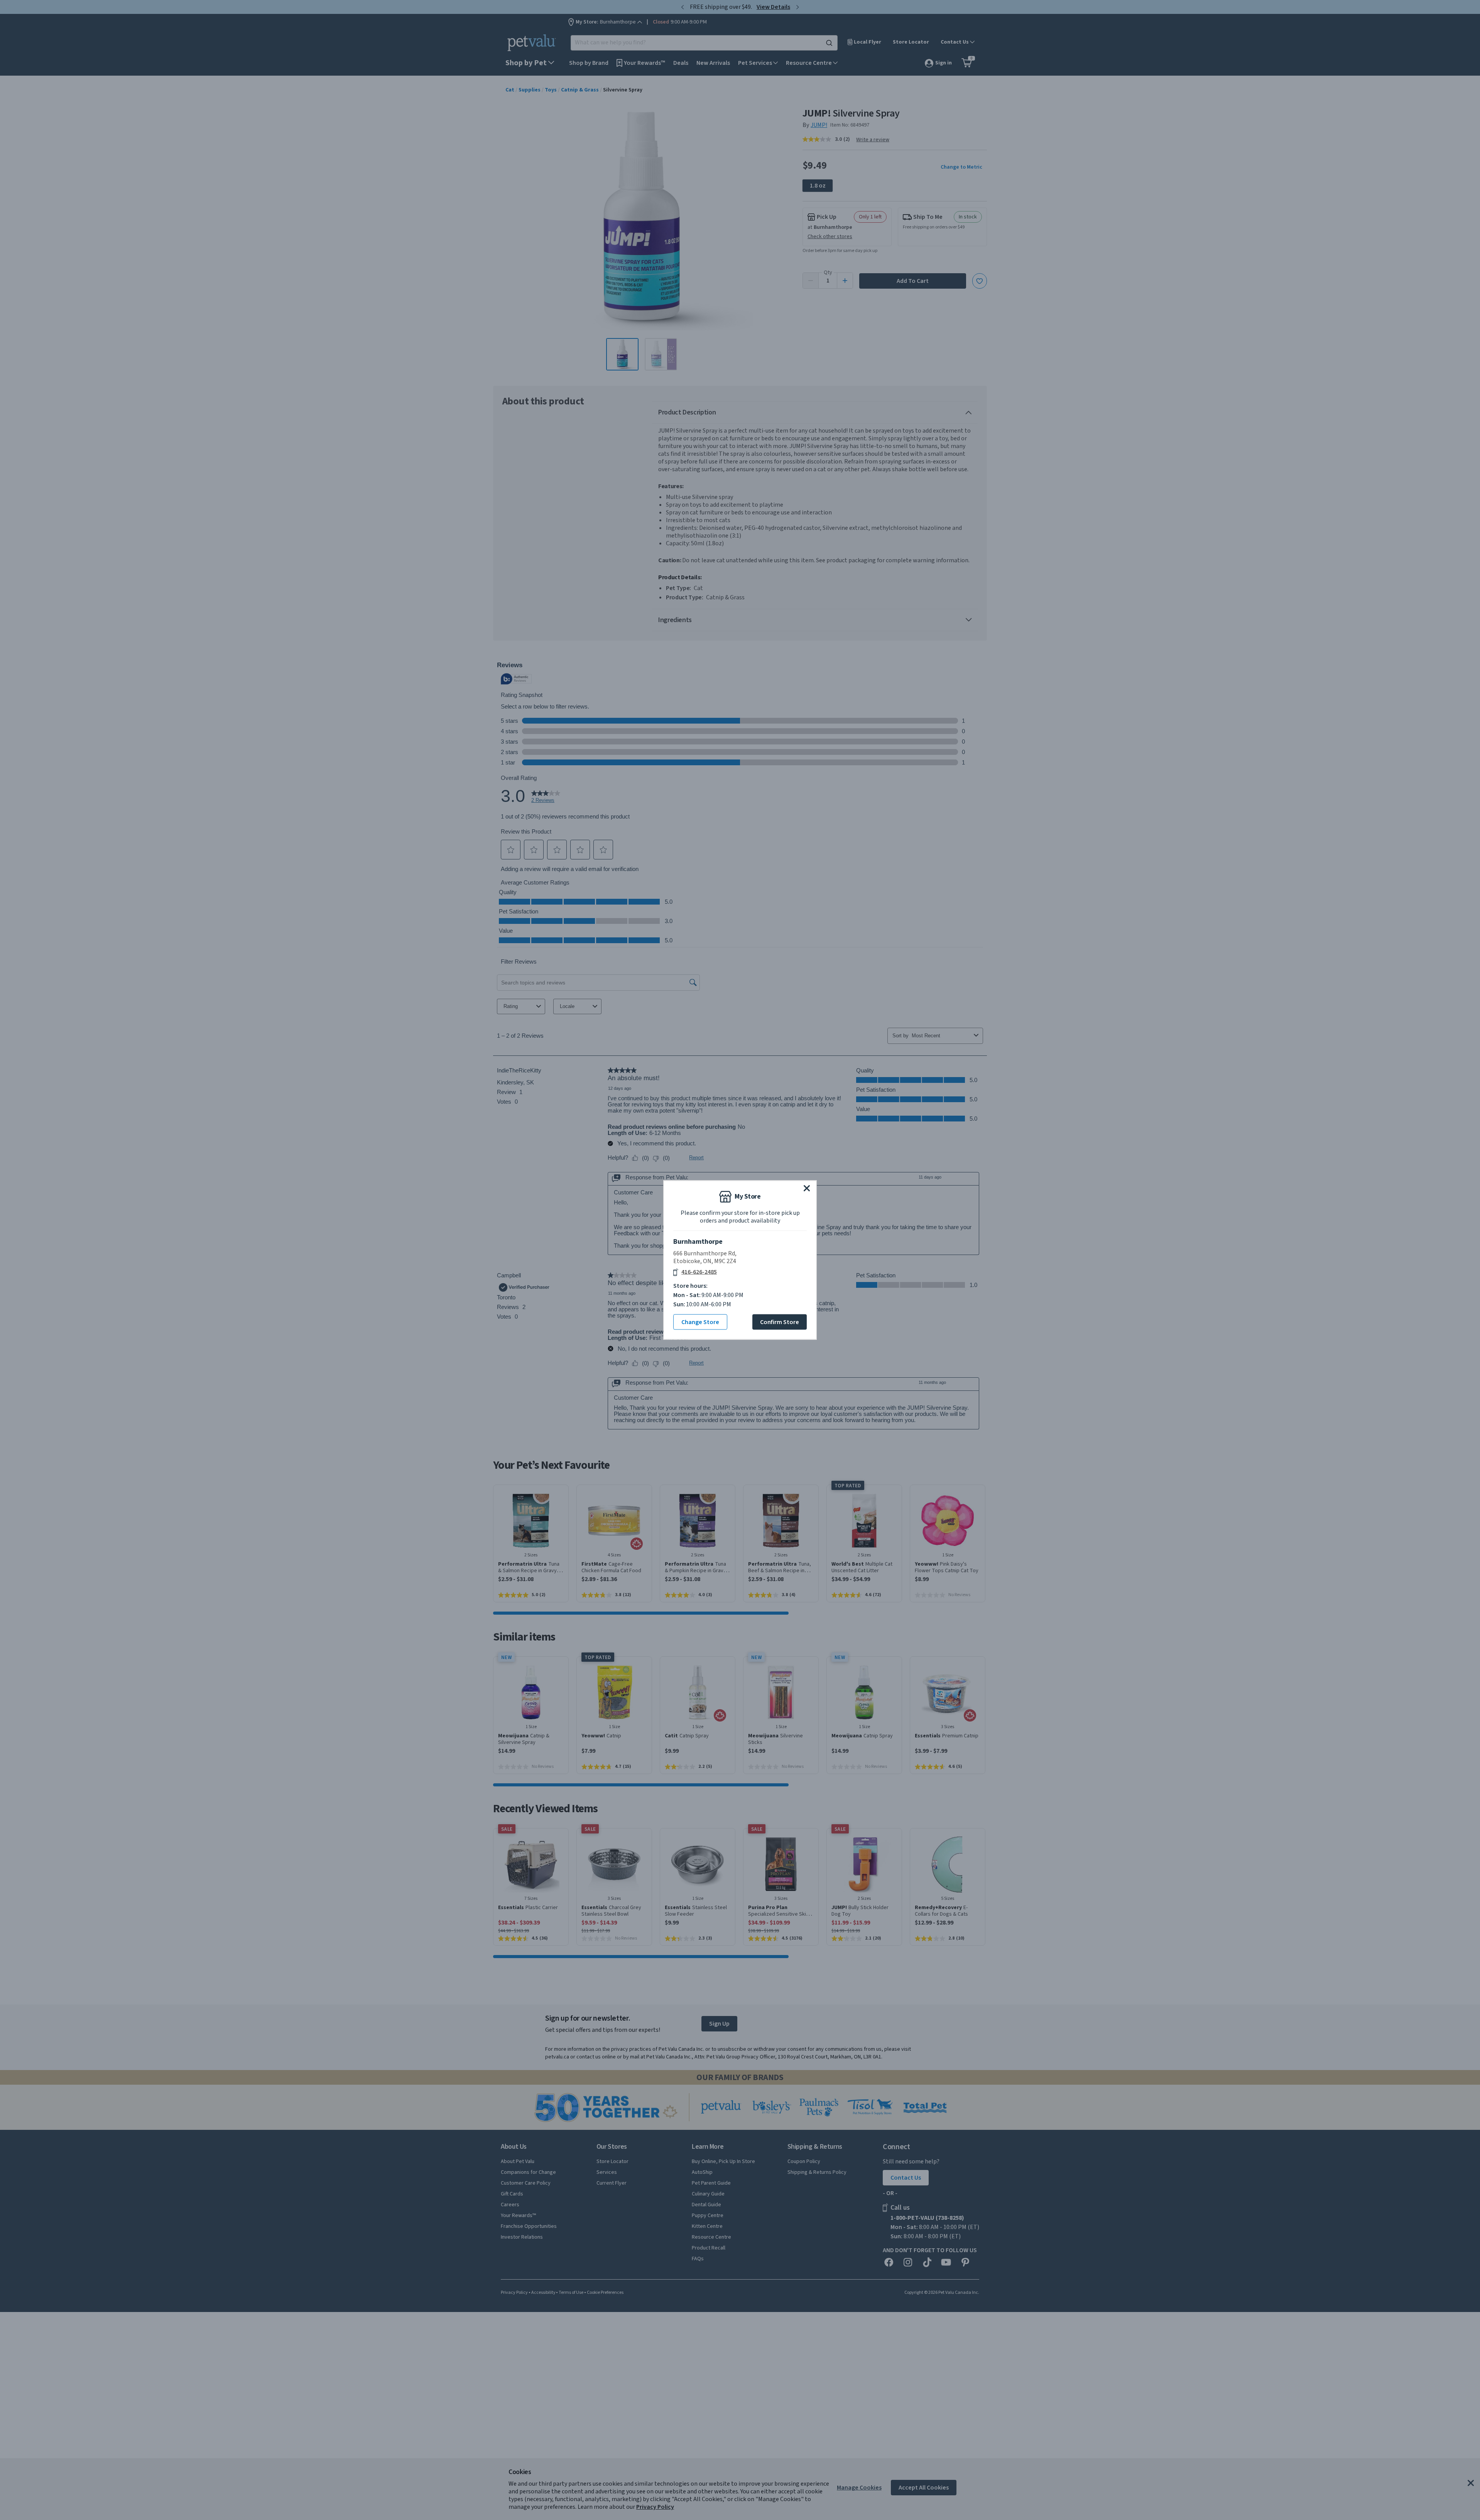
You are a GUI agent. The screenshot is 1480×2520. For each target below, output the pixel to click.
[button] (807, 1188)
